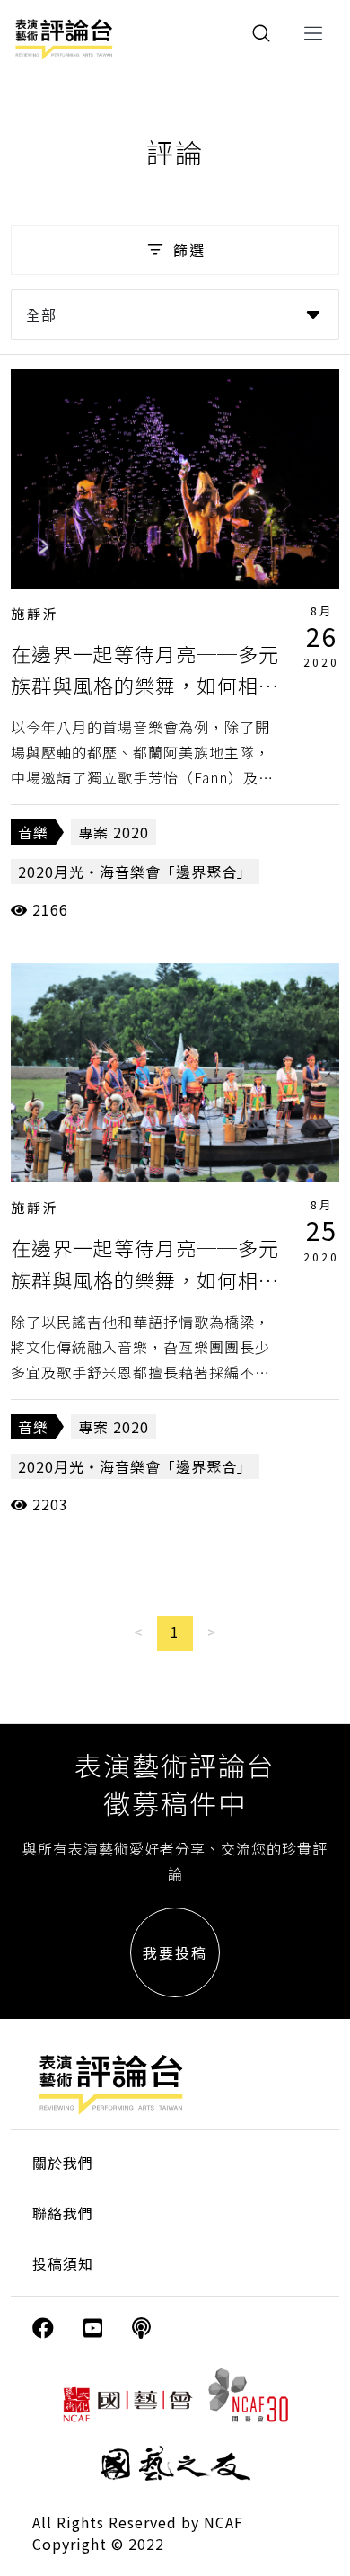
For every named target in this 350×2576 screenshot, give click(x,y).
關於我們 (63, 2163)
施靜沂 (35, 613)
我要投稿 (175, 1952)
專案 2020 (114, 832)
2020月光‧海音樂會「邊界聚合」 (135, 872)
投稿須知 (63, 2263)
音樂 (33, 832)
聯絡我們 (63, 2213)
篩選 (189, 250)
